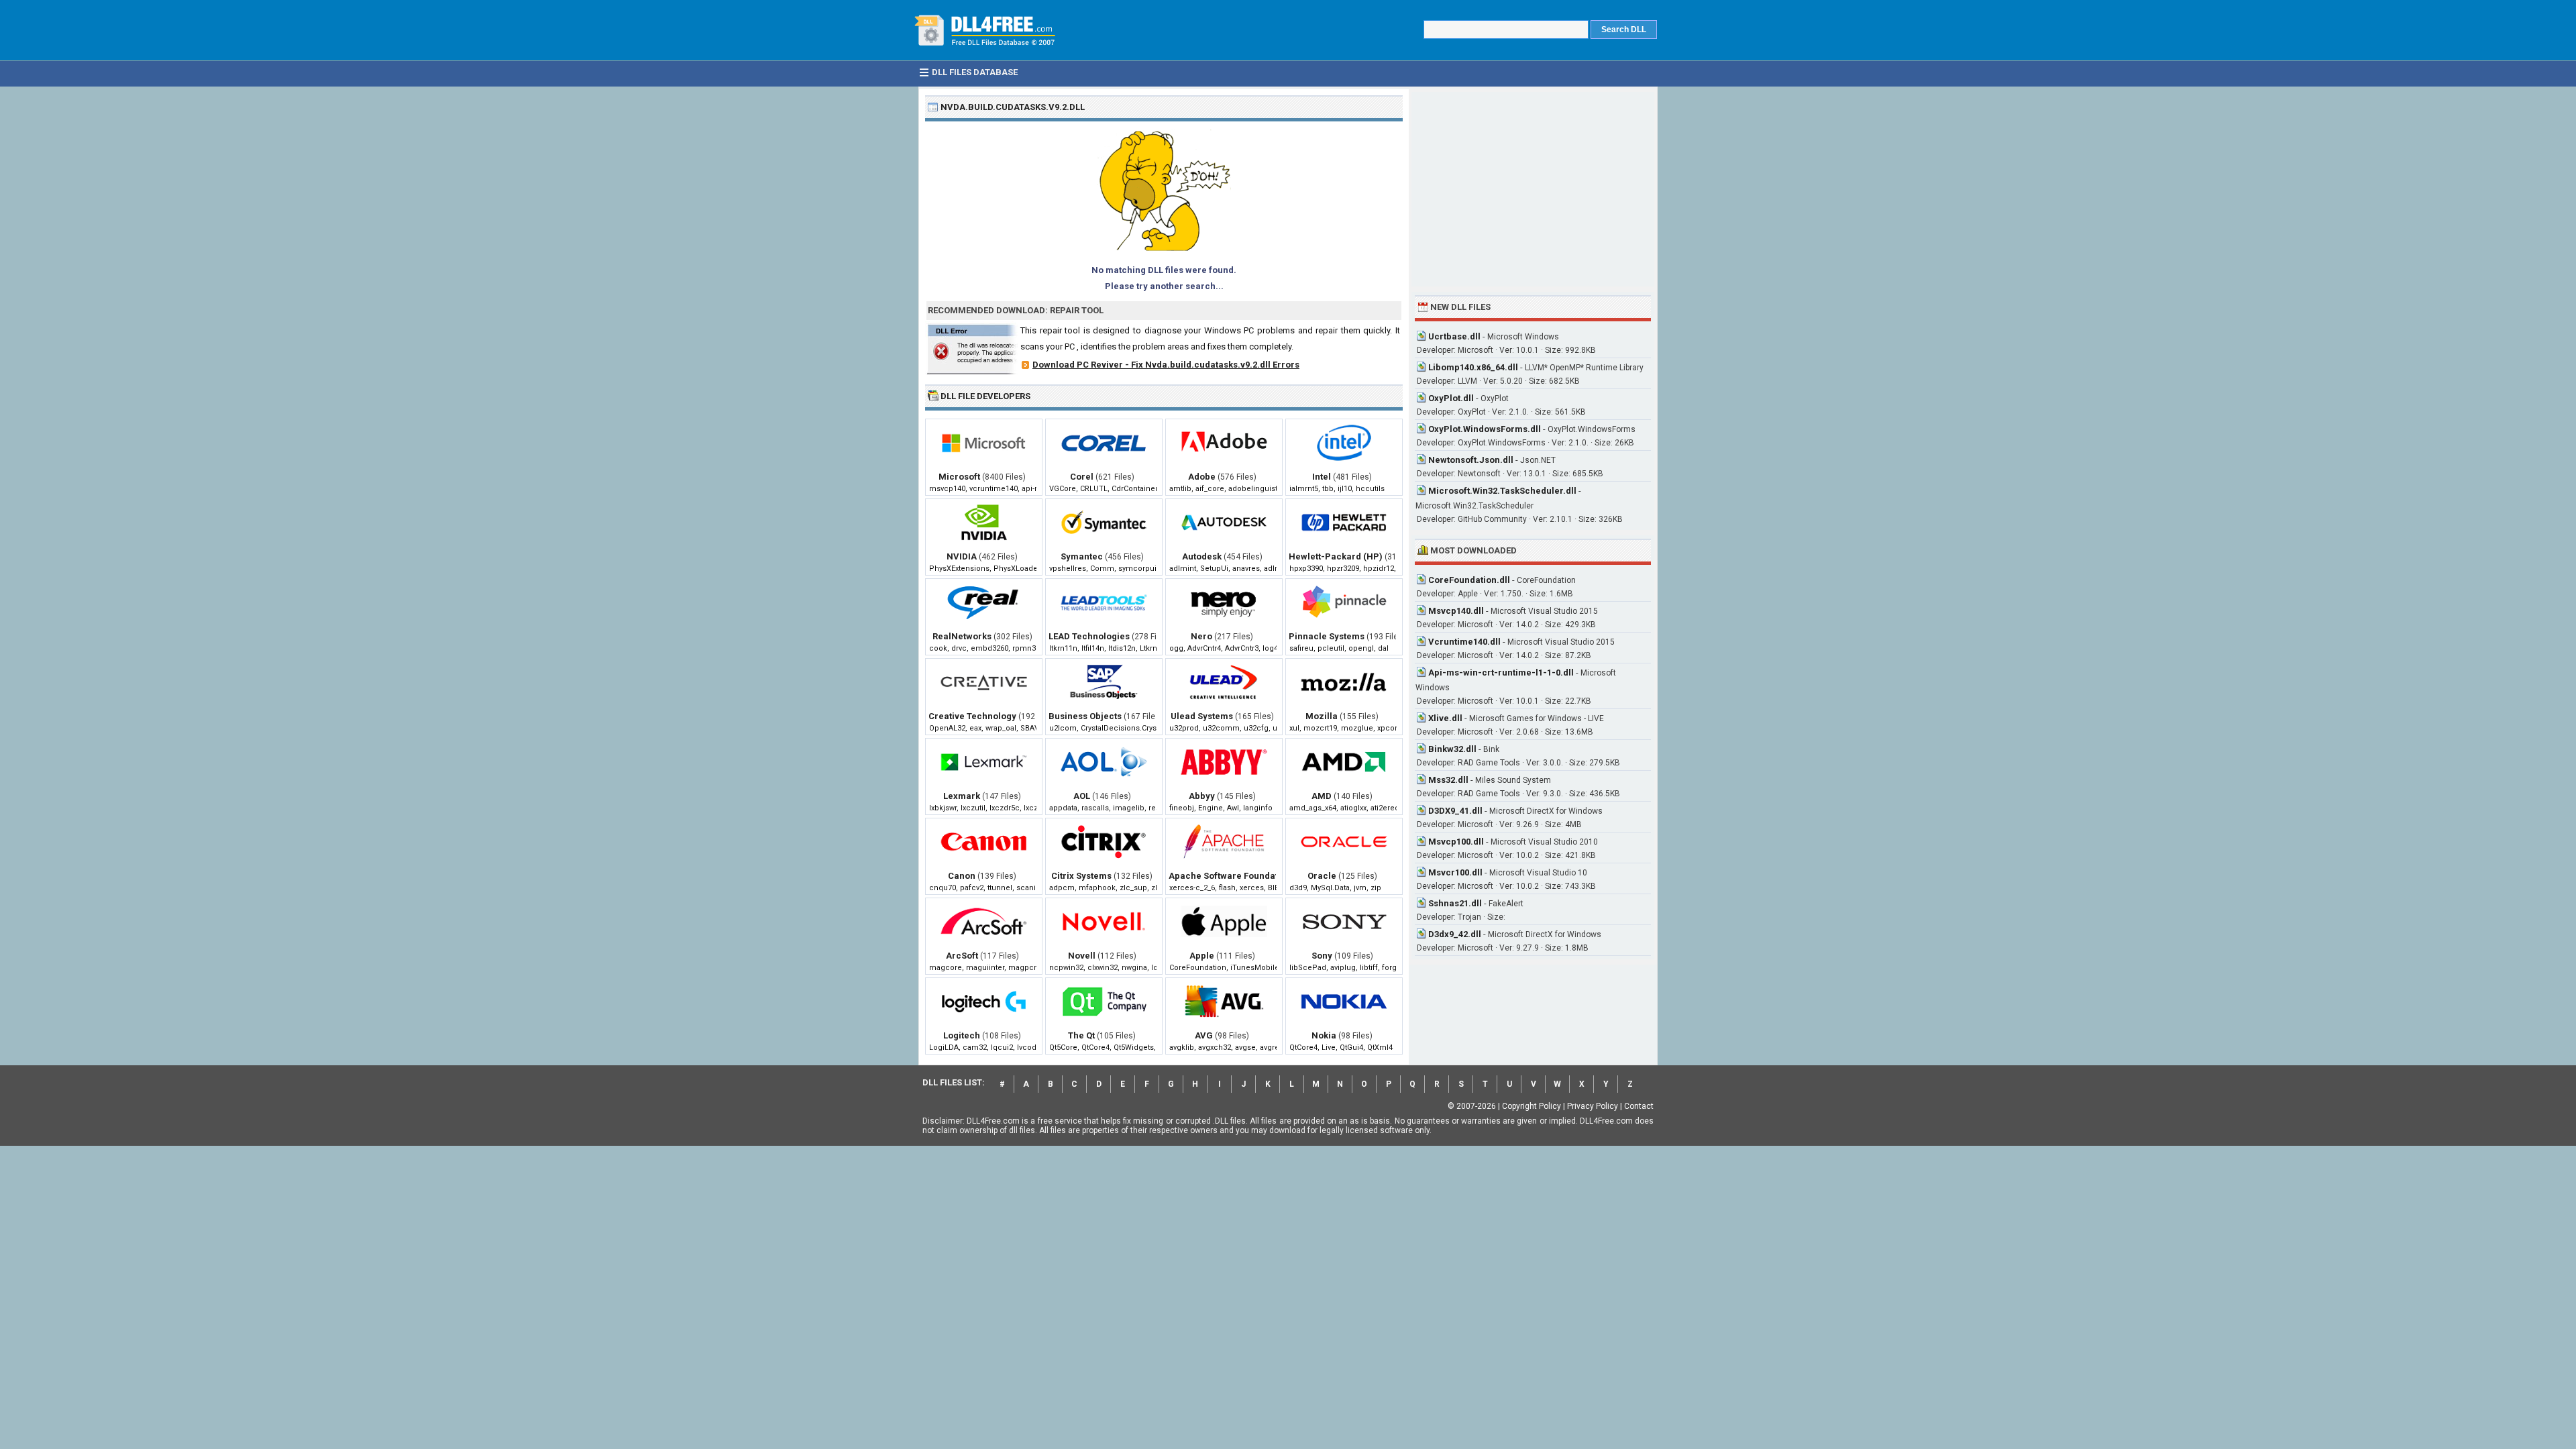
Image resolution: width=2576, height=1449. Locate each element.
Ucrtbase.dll (1454, 336)
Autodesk (1202, 556)
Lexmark (962, 796)
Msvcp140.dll (1456, 611)
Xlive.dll (1445, 718)
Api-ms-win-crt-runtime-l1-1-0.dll (1501, 673)
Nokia (1324, 1035)
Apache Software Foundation (1230, 876)
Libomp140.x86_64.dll (1473, 367)
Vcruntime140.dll (1464, 642)
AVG (1204, 1035)
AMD (1322, 796)
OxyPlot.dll (1451, 398)
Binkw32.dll (1452, 749)
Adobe (1202, 477)
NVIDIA (962, 556)
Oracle (1322, 876)
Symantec (1082, 556)
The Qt (1081, 1035)
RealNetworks (962, 636)
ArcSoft (962, 956)
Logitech (962, 1035)
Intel (1322, 477)
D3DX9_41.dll (1455, 811)
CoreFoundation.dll (1469, 580)
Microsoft (959, 477)
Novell (1082, 956)
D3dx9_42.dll (1455, 934)
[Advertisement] (1533, 189)
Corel (1082, 477)
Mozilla (1322, 716)
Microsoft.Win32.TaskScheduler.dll (1502, 491)
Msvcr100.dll (1455, 872)
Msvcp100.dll (1456, 842)
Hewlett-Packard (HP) (1336, 556)
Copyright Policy (1532, 1106)
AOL (1082, 796)
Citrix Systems (1081, 876)
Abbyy (1202, 796)
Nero (1201, 636)
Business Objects (1085, 716)
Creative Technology (972, 716)
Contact (1639, 1106)
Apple (1202, 956)
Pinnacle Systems (1327, 636)
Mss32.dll (1448, 780)
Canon (962, 876)
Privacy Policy (1593, 1106)
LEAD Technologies (1089, 636)
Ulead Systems (1202, 716)
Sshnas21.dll (1455, 903)
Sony (1322, 956)
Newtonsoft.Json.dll (1471, 460)
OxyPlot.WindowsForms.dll (1485, 429)
